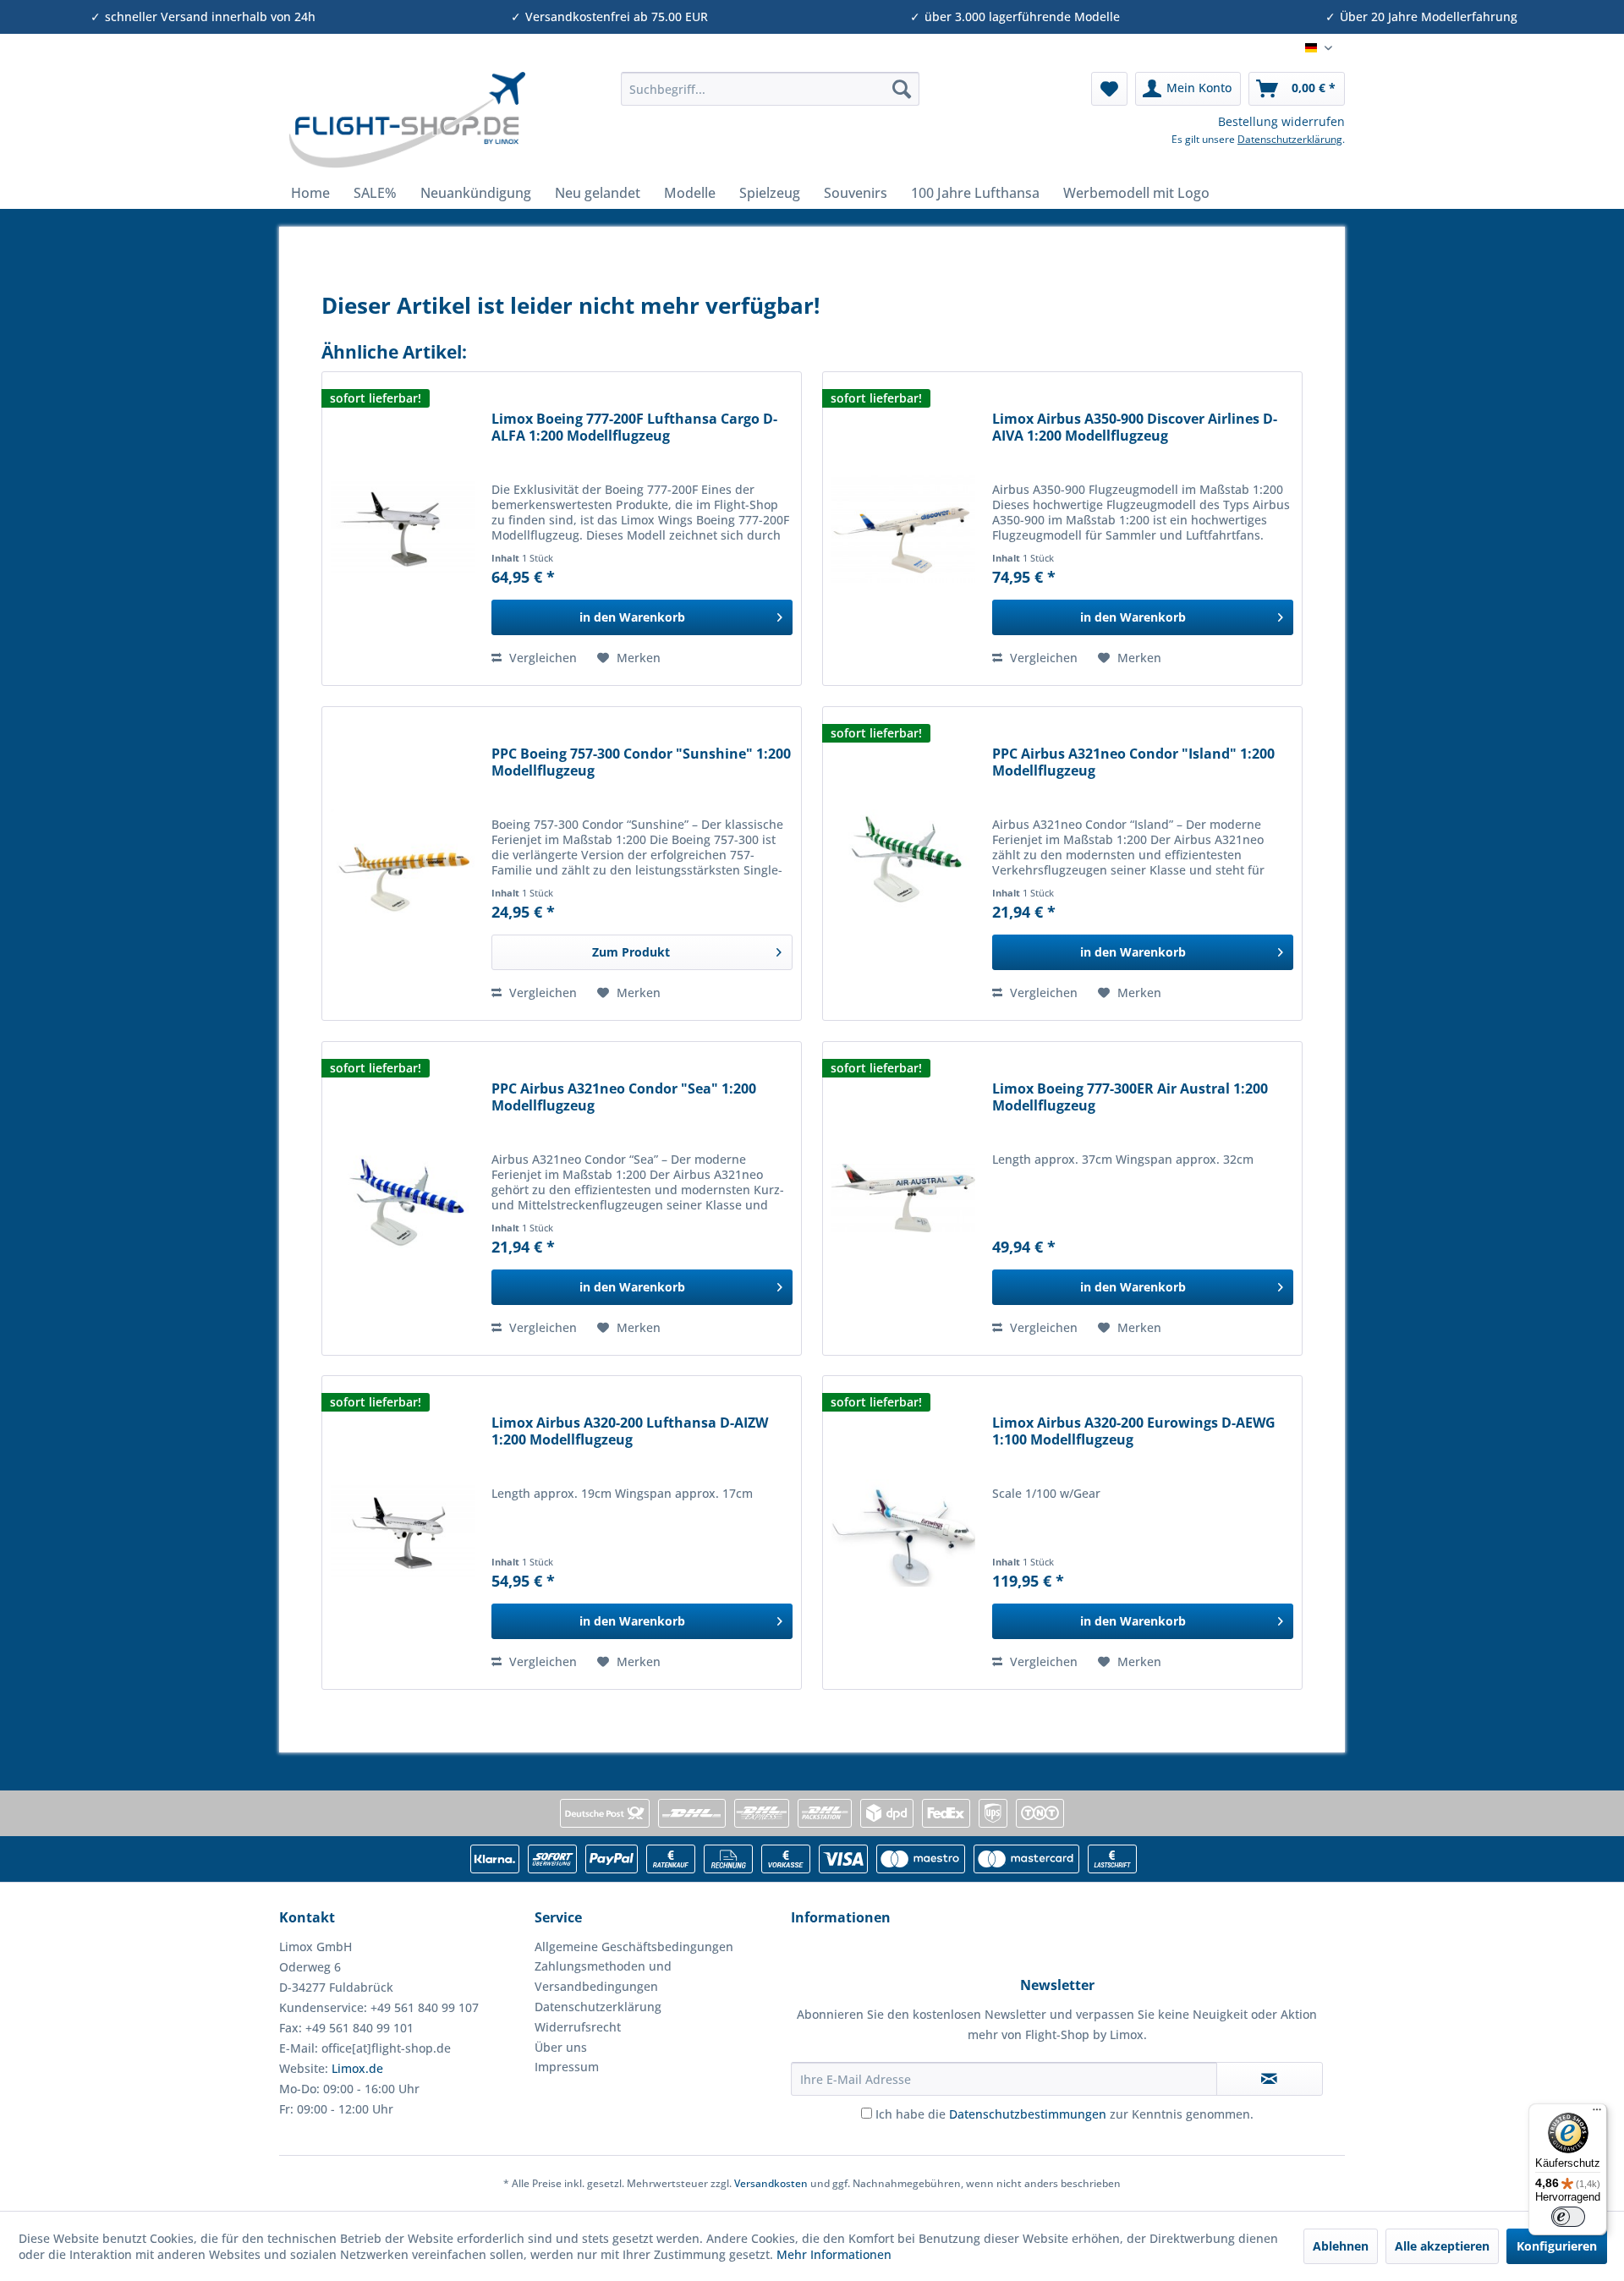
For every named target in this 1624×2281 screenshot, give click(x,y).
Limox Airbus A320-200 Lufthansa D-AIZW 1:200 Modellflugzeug (630, 1431)
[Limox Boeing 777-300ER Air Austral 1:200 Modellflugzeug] (903, 1198)
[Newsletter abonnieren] (1270, 2079)
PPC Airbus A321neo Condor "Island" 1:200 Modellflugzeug (1133, 762)
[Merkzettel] (1109, 89)
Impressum (567, 2067)
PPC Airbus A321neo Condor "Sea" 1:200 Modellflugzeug (624, 1097)
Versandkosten (771, 2183)
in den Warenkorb (632, 617)
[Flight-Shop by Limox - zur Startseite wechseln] (406, 120)
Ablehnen (1341, 2246)
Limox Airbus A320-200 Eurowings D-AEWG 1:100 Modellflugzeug (1134, 1431)
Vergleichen (541, 658)
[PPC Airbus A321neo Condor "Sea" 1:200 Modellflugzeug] (403, 1198)
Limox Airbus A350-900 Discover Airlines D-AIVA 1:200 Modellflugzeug (1135, 428)
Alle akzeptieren (1442, 2246)
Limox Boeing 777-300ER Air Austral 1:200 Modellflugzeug (1130, 1097)
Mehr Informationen (834, 2254)
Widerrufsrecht (578, 2027)
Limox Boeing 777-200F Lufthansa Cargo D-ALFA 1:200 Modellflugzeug (634, 428)
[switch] (1568, 2217)
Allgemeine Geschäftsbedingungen (634, 1947)
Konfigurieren (1557, 2246)
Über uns (561, 2047)
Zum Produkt (631, 952)
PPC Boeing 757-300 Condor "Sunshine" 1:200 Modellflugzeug (641, 762)
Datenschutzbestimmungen (1028, 2114)
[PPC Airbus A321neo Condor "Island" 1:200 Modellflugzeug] (903, 864)
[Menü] (1597, 2114)
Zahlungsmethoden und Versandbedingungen (603, 1976)
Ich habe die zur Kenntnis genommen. (1064, 2114)
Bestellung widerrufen (1281, 121)
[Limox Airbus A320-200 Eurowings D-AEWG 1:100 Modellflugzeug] (903, 1533)
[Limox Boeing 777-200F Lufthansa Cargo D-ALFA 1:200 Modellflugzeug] (403, 529)
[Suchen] (902, 89)
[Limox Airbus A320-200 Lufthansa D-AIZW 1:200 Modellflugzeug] (403, 1533)
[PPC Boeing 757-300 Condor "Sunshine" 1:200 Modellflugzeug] (403, 864)
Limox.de (357, 2068)
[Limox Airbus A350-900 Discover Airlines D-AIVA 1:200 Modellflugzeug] (903, 529)
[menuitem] (770, 89)
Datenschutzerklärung (1290, 139)
